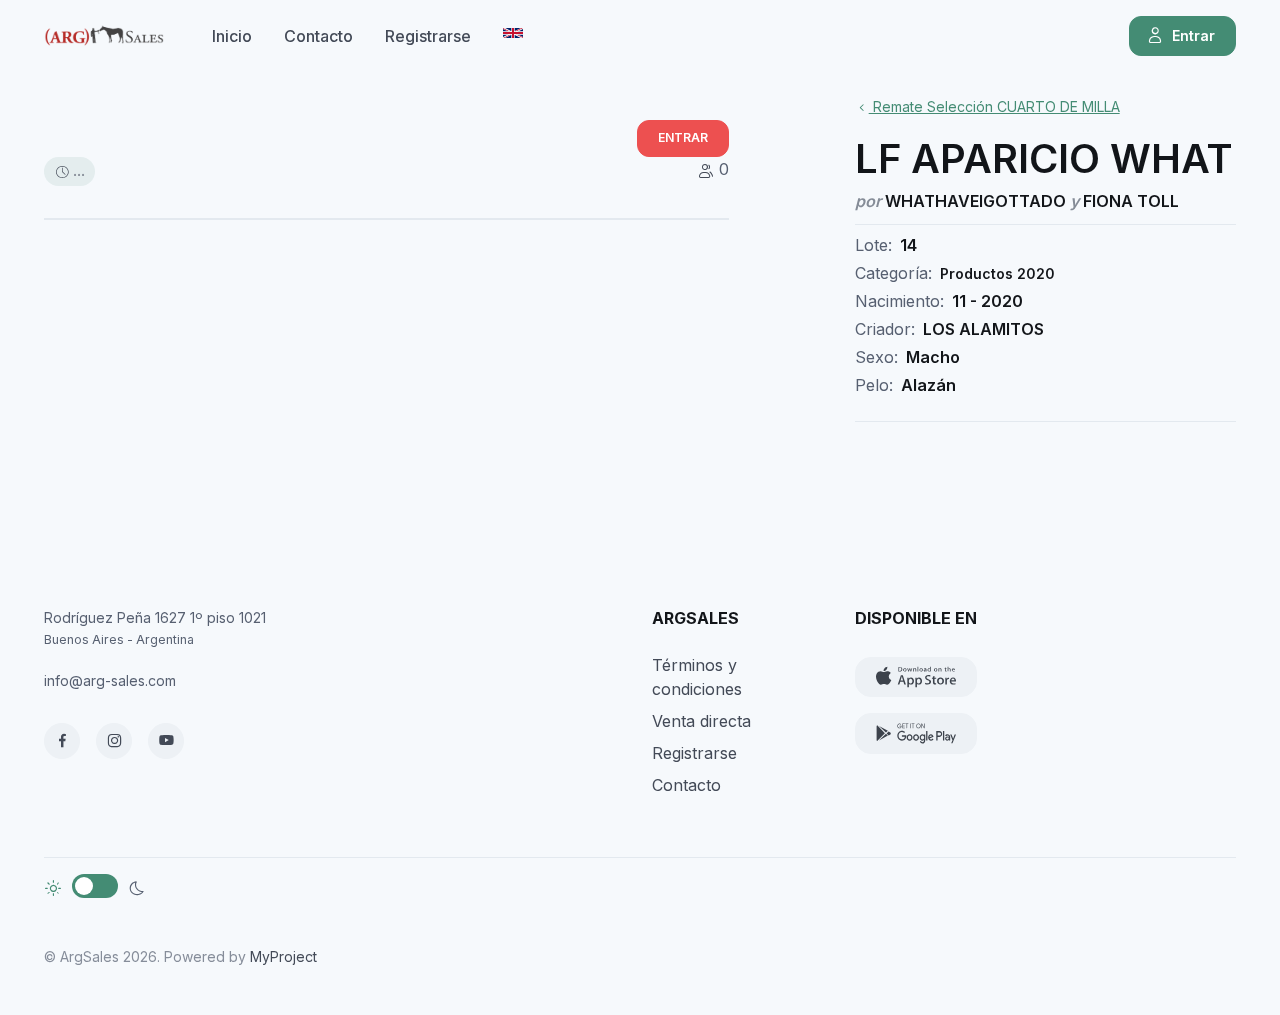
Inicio (232, 36)
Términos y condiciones (697, 677)
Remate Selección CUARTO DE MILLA (994, 106)
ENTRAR (683, 137)
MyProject (283, 956)
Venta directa (701, 721)
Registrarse (428, 36)
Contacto (318, 36)
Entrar (1193, 35)
